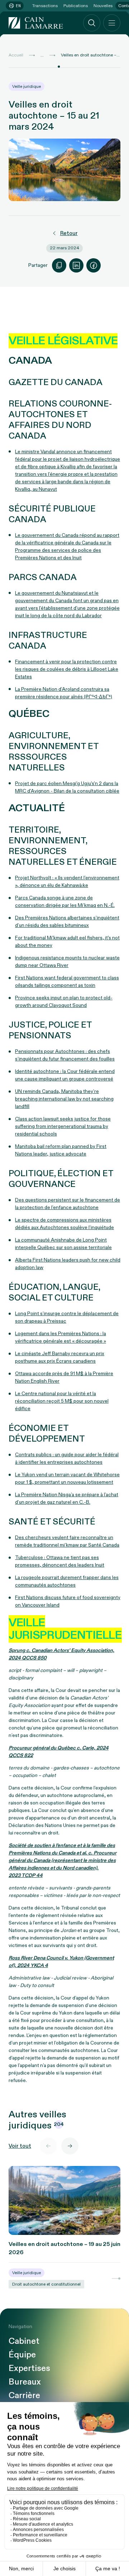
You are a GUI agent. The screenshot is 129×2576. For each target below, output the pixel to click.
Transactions (45, 6)
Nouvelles (103, 6)
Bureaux (25, 2382)
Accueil (16, 55)
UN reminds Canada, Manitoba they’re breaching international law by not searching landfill (64, 1099)
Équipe (22, 2355)
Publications (76, 6)
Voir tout (20, 2146)
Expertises (29, 2368)
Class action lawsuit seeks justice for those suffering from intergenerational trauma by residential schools (63, 1126)
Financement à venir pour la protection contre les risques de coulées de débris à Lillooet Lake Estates (67, 669)
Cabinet (24, 2341)
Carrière (24, 2396)
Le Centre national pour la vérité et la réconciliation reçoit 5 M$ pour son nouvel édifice (62, 1401)
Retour (69, 233)
